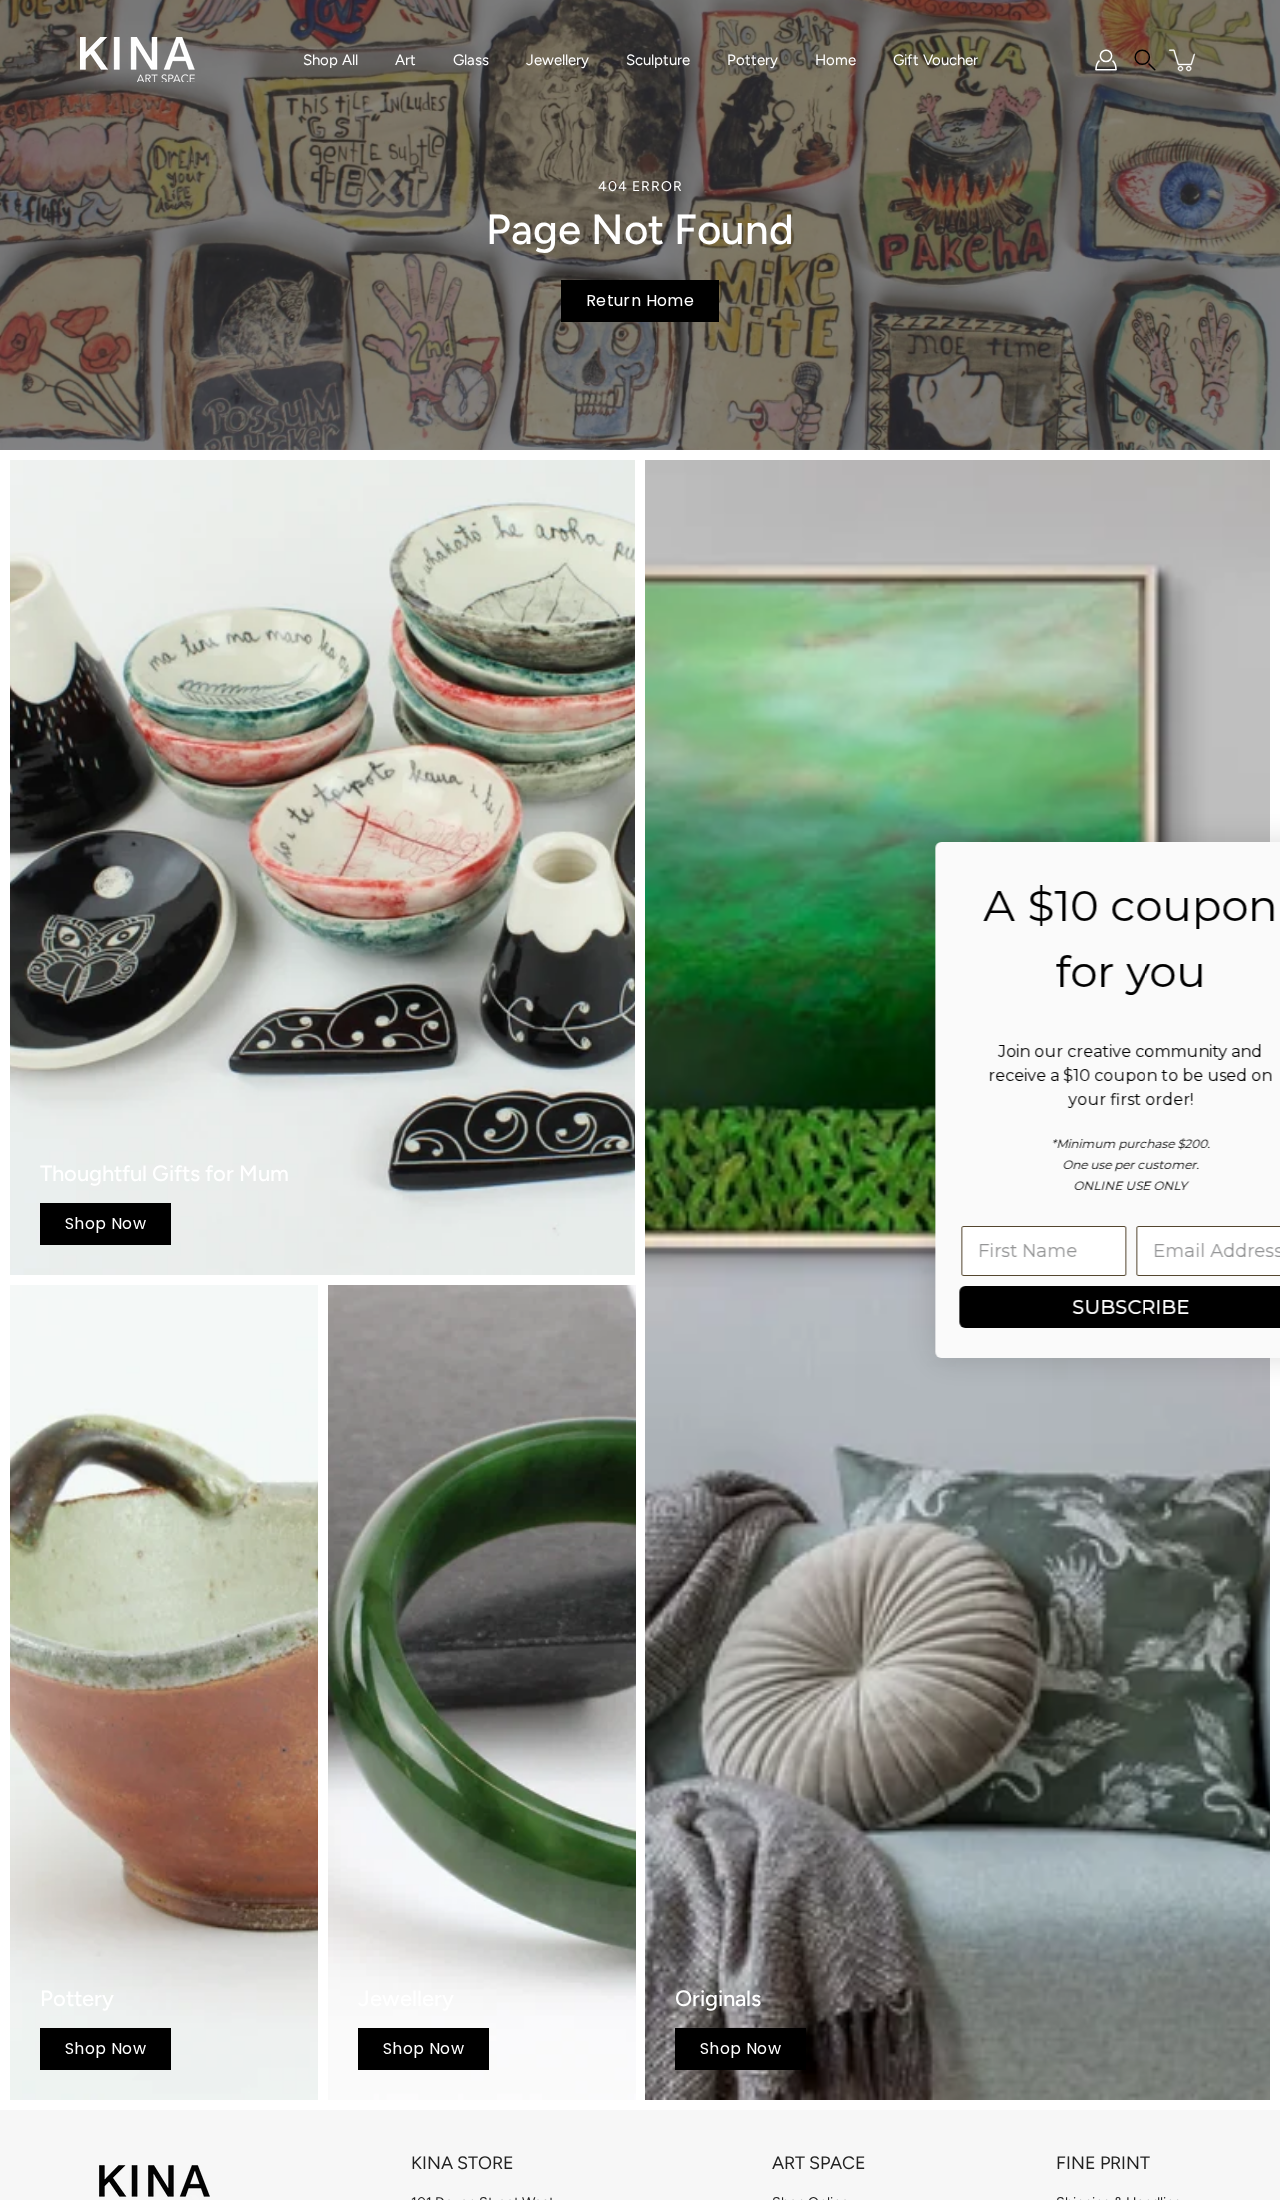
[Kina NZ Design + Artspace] (137, 60)
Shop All (330, 60)
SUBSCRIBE (675, 1307)
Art (405, 60)
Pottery (752, 60)
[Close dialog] (1234, 867)
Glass (471, 60)
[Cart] (1184, 60)
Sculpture (658, 60)
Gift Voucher (935, 60)
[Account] (1106, 60)
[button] (1145, 60)
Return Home (640, 300)
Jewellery (557, 60)
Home (835, 60)
